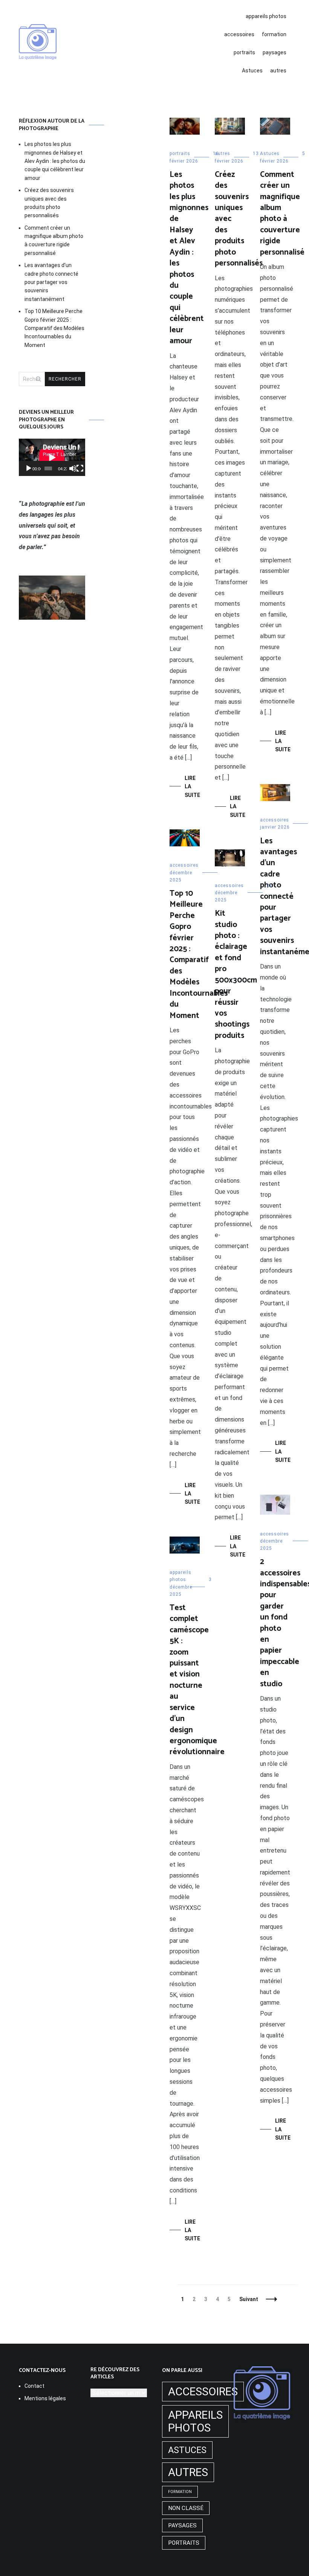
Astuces (252, 71)
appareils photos (266, 16)
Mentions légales (45, 2398)
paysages (275, 52)
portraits (244, 52)
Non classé (186, 2508)
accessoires (239, 34)
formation (274, 34)
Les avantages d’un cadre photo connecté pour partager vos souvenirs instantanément (51, 282)
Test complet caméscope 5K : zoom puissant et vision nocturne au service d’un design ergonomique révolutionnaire (197, 1680)
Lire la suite (192, 787)
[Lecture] (29, 468)
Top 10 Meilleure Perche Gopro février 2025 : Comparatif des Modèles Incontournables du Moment (199, 955)
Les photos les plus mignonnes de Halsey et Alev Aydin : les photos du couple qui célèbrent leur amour (189, 258)
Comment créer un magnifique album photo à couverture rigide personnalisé (282, 213)
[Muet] (73, 468)
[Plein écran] (80, 468)
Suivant (249, 2299)
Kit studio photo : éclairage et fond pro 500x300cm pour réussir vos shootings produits (236, 975)
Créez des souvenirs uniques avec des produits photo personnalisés (49, 203)
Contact (34, 2386)
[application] (52, 457)
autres (278, 71)
